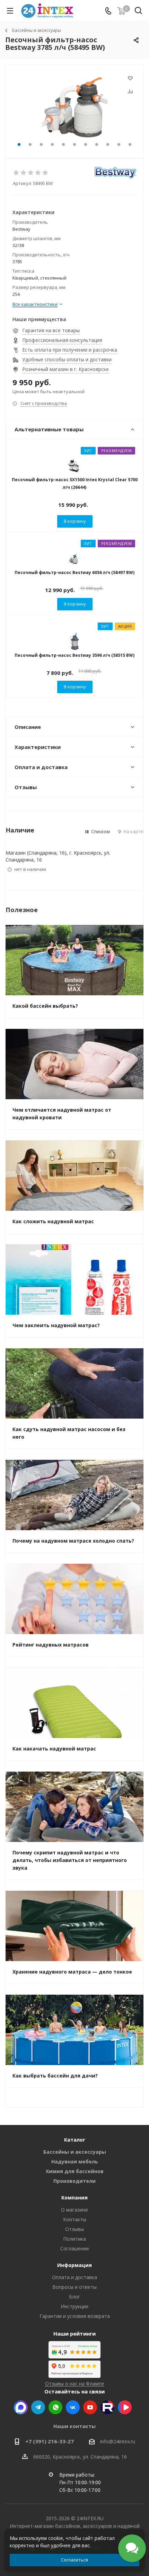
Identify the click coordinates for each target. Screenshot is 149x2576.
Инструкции (74, 2306)
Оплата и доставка (74, 2277)
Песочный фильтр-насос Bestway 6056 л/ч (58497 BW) (74, 572)
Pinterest (107, 2407)
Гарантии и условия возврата (75, 2316)
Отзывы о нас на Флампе (75, 2384)
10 (119, 144)
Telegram (38, 2407)
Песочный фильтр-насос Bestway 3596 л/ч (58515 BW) (74, 655)
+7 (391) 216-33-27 (50, 2441)
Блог (74, 2297)
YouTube (90, 2407)
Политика (74, 2239)
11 (130, 144)
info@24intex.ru (118, 2441)
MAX (21, 2407)
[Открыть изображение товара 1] (74, 108)
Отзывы (74, 2229)
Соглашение (75, 2248)
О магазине (74, 2210)
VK (73, 2407)
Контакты (75, 2219)
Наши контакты (74, 2426)
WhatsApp (55, 2407)
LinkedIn (125, 2407)
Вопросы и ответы (74, 2287)
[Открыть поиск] (138, 12)
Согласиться (74, 2560)
